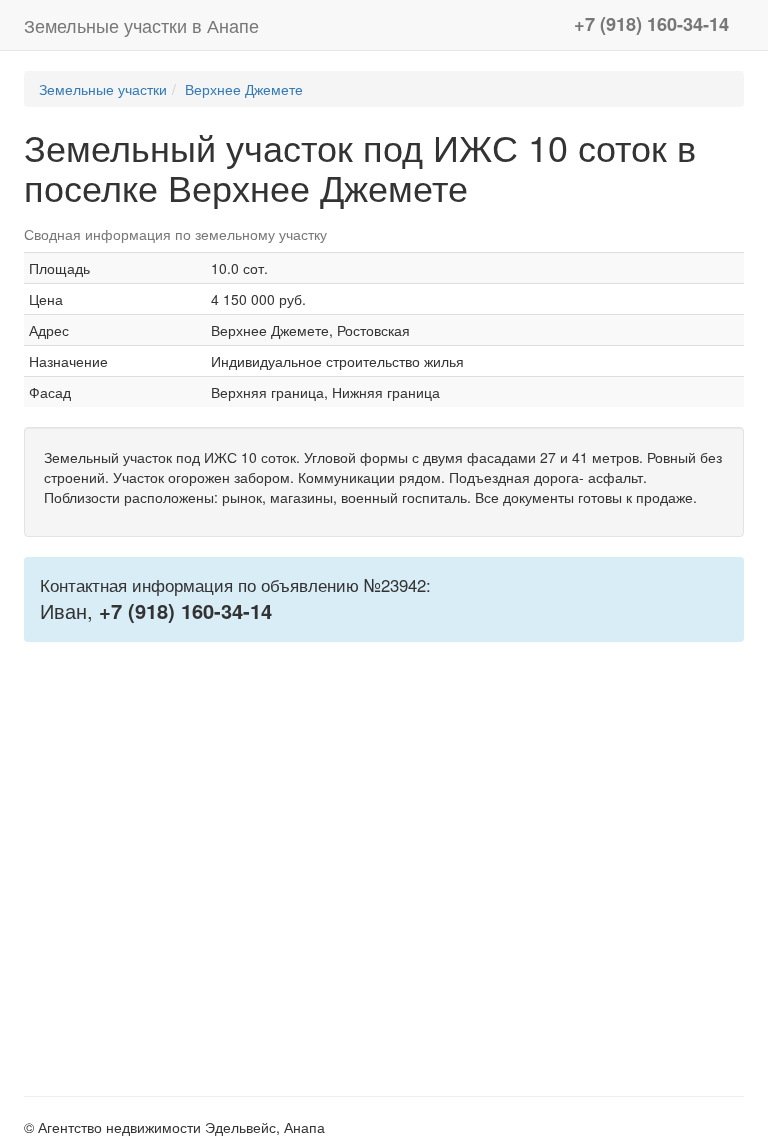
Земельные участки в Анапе (141, 25)
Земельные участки (103, 89)
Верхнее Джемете (244, 89)
